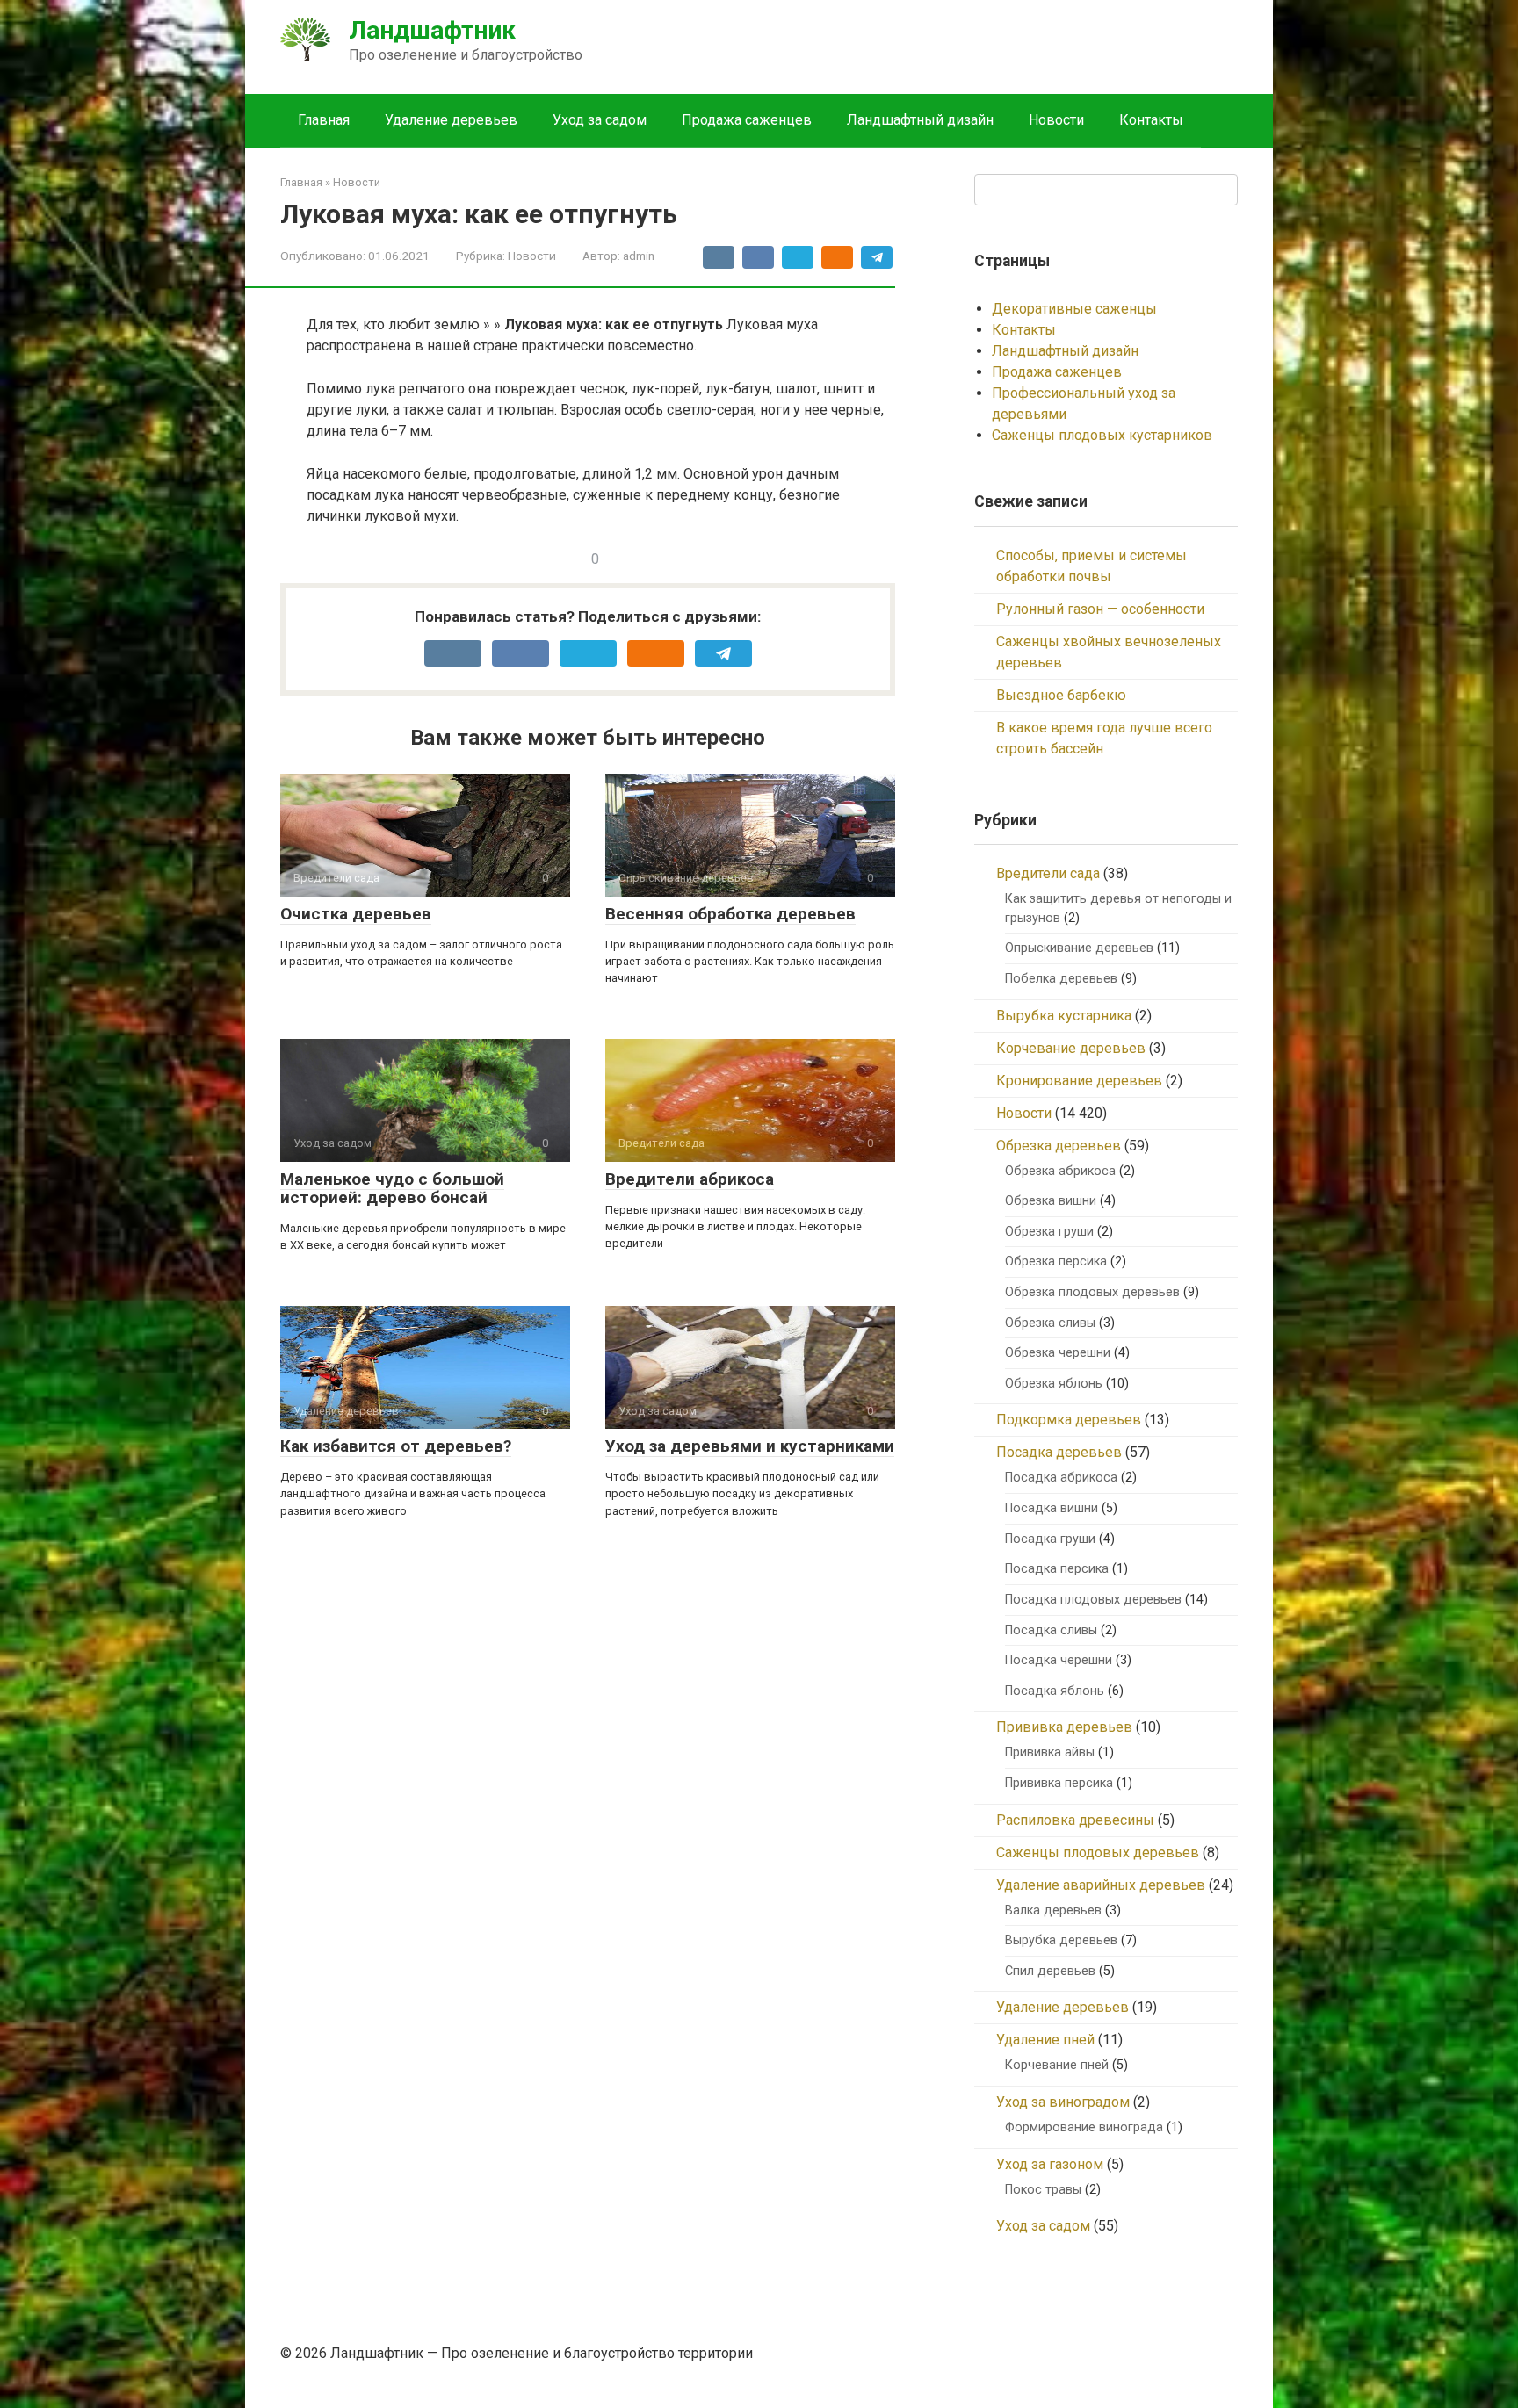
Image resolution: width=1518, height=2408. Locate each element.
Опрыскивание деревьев (1079, 948)
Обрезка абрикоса (1060, 1171)
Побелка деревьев (1061, 979)
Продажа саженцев (747, 120)
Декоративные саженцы (1074, 309)
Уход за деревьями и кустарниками (750, 1446)
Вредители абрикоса (690, 1179)
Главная (324, 120)
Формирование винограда (1084, 2127)
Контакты (1151, 120)
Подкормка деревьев (1069, 1420)
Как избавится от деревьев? (396, 1446)
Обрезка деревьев (1059, 1146)
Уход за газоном (1050, 2164)
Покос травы (1043, 2190)
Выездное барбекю (1061, 695)
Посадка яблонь (1055, 1691)
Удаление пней (1045, 2040)
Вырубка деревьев (1061, 1940)
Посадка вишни (1052, 1508)
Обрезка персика (1056, 1262)
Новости (1056, 120)
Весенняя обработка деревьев (730, 914)
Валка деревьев (1053, 1911)
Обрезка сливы (1050, 1323)
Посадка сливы (1051, 1630)
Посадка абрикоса (1061, 1478)
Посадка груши (1050, 1539)
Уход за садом (600, 120)
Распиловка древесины (1075, 1820)
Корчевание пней (1057, 2065)
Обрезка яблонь (1054, 1384)
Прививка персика (1059, 1783)
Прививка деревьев (1064, 1727)
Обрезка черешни (1058, 1353)
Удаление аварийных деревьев (1101, 1885)
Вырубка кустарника (1064, 1016)
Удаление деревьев (451, 120)
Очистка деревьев (356, 914)
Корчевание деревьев (1071, 1048)
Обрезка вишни (1051, 1201)
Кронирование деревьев (1079, 1081)
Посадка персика (1057, 1569)
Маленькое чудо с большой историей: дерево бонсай (392, 1188)
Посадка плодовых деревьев (1093, 1600)
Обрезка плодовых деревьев (1092, 1292)
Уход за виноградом (1063, 2102)
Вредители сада (1048, 873)
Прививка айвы (1050, 1752)
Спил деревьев (1050, 1971)
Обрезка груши (1049, 1232)
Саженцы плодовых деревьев (1098, 1853)
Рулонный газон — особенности (1100, 609)
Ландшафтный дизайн (920, 120)
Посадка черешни (1059, 1660)
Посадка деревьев (1059, 1452)
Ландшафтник (432, 30)
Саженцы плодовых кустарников (1102, 435)
